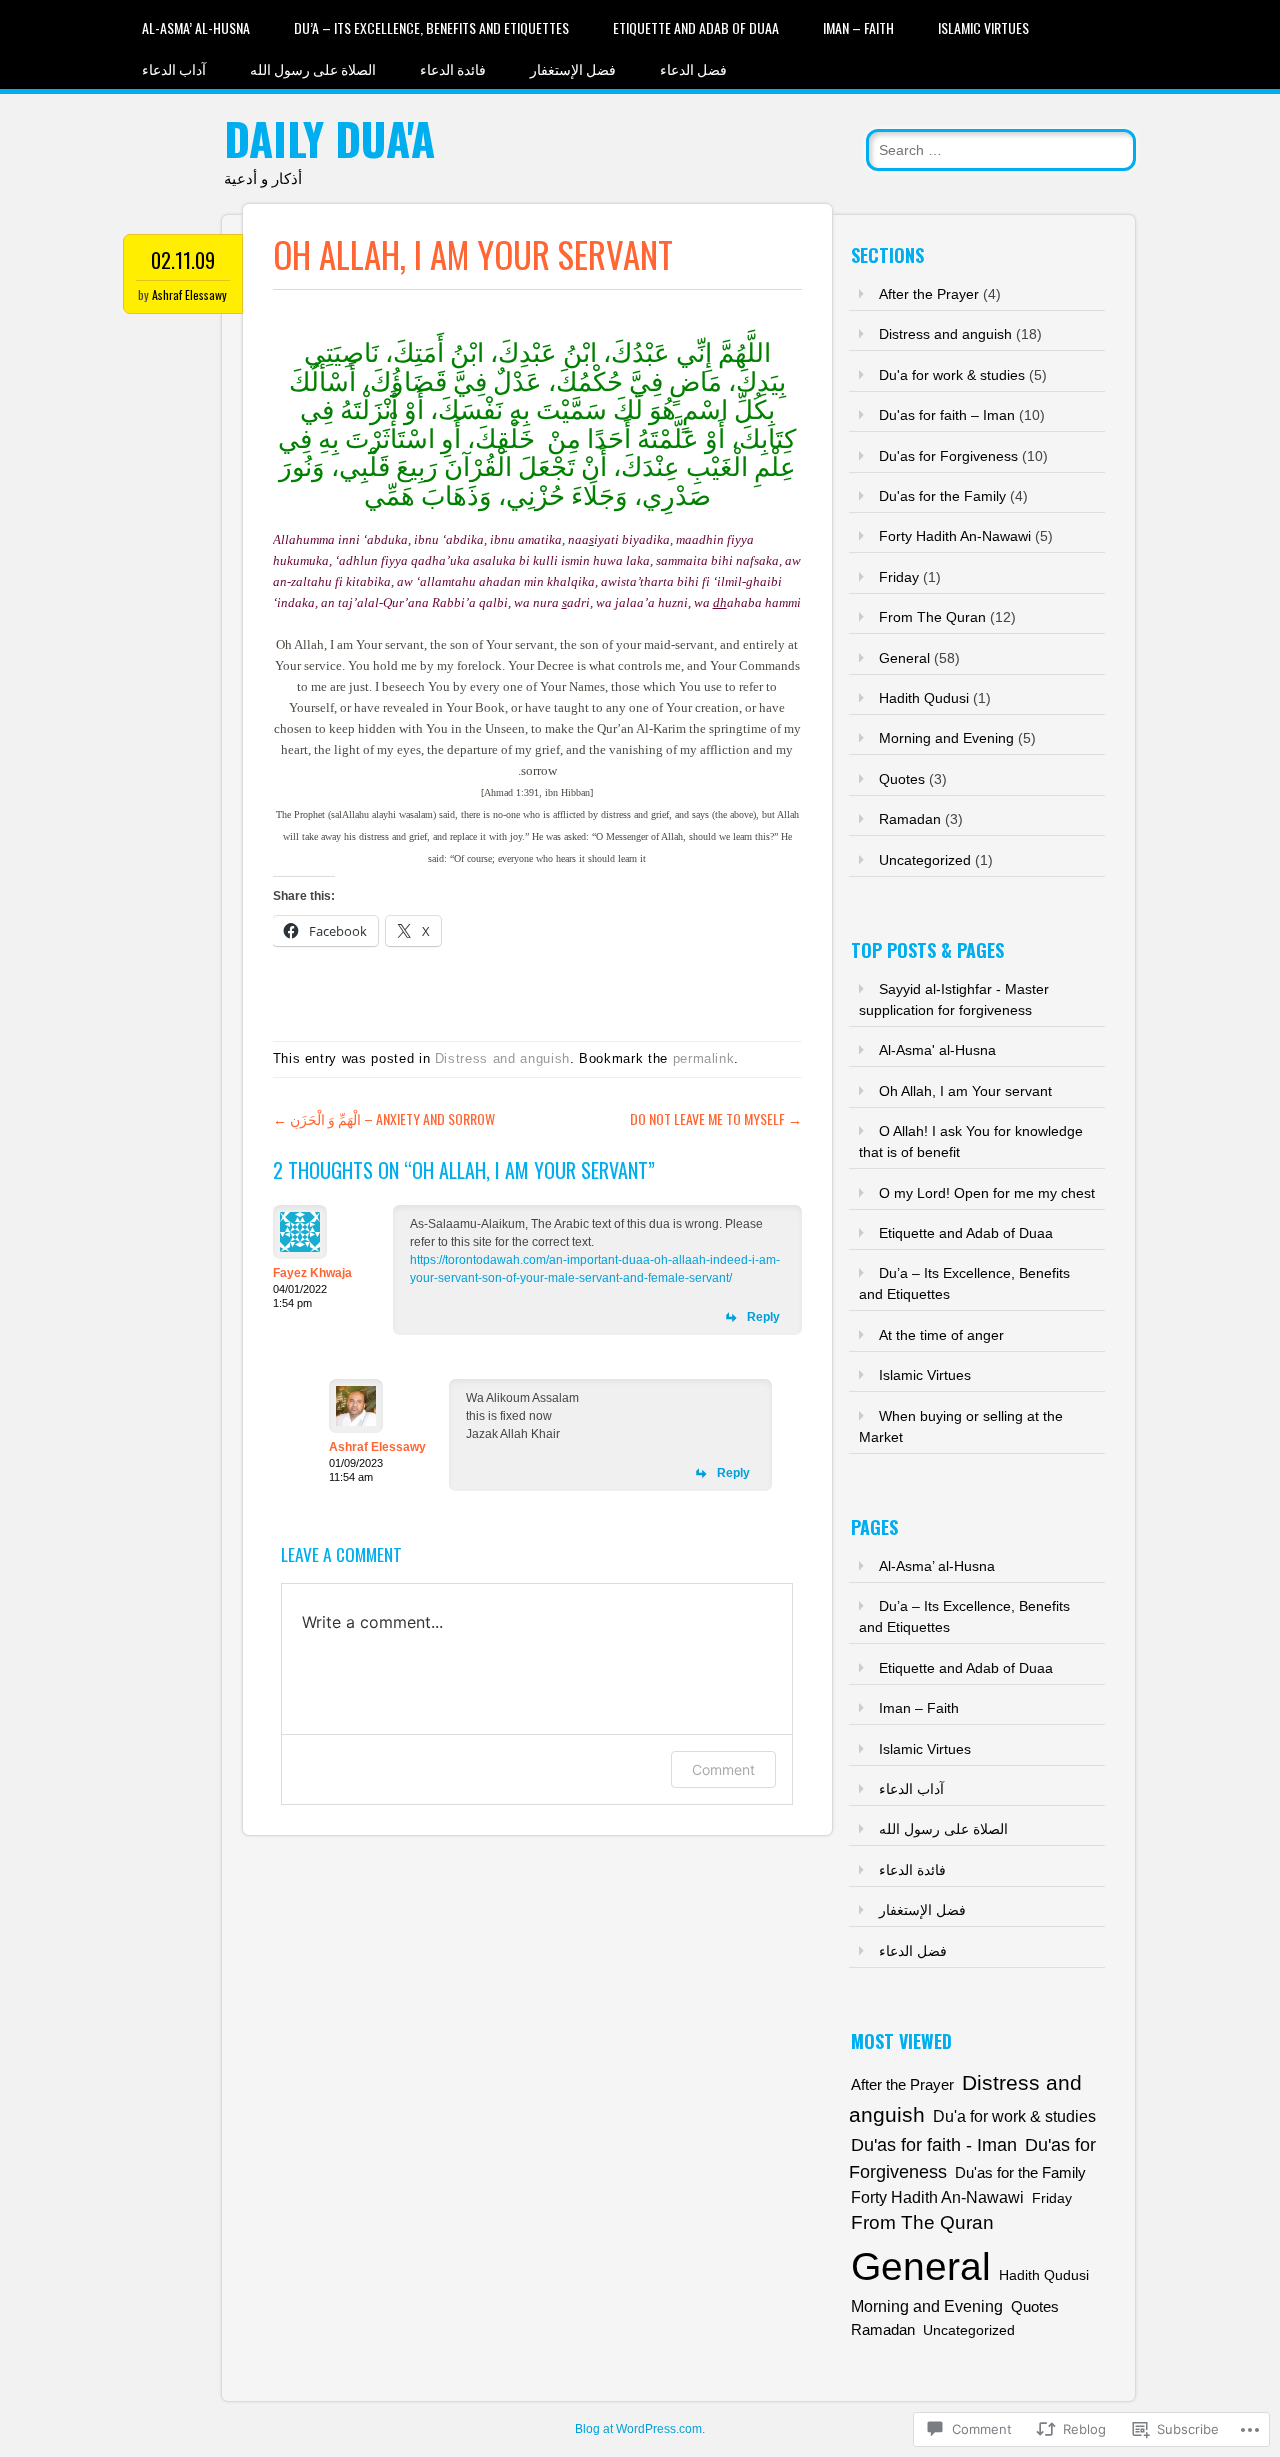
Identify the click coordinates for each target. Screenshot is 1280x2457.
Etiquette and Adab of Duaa (696, 27)
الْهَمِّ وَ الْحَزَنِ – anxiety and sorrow (384, 1118)
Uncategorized (925, 860)
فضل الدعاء (693, 68)
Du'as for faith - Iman (934, 2145)
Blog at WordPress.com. (640, 2429)
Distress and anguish (502, 1058)
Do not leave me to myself (716, 1118)
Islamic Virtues (983, 27)
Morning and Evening (946, 738)
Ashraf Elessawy (189, 294)
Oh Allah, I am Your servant (965, 1091)
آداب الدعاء (174, 68)
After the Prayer (929, 294)
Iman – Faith (858, 27)
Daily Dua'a (329, 138)
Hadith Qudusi (924, 698)
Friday (899, 577)
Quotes (902, 779)
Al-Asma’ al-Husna (196, 27)
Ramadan (910, 819)
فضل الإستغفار (573, 68)
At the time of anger (941, 1335)
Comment (723, 1769)
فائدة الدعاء (453, 68)
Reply (763, 1317)
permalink (704, 1058)
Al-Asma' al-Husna (937, 1050)
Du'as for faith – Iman (947, 415)
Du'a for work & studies (952, 375)
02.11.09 (183, 260)
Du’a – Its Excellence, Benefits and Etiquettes (431, 27)
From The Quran (932, 617)
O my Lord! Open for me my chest (987, 1193)
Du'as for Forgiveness (948, 456)
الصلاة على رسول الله (313, 68)
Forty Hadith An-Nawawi (955, 536)
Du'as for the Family (942, 496)
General (904, 658)
